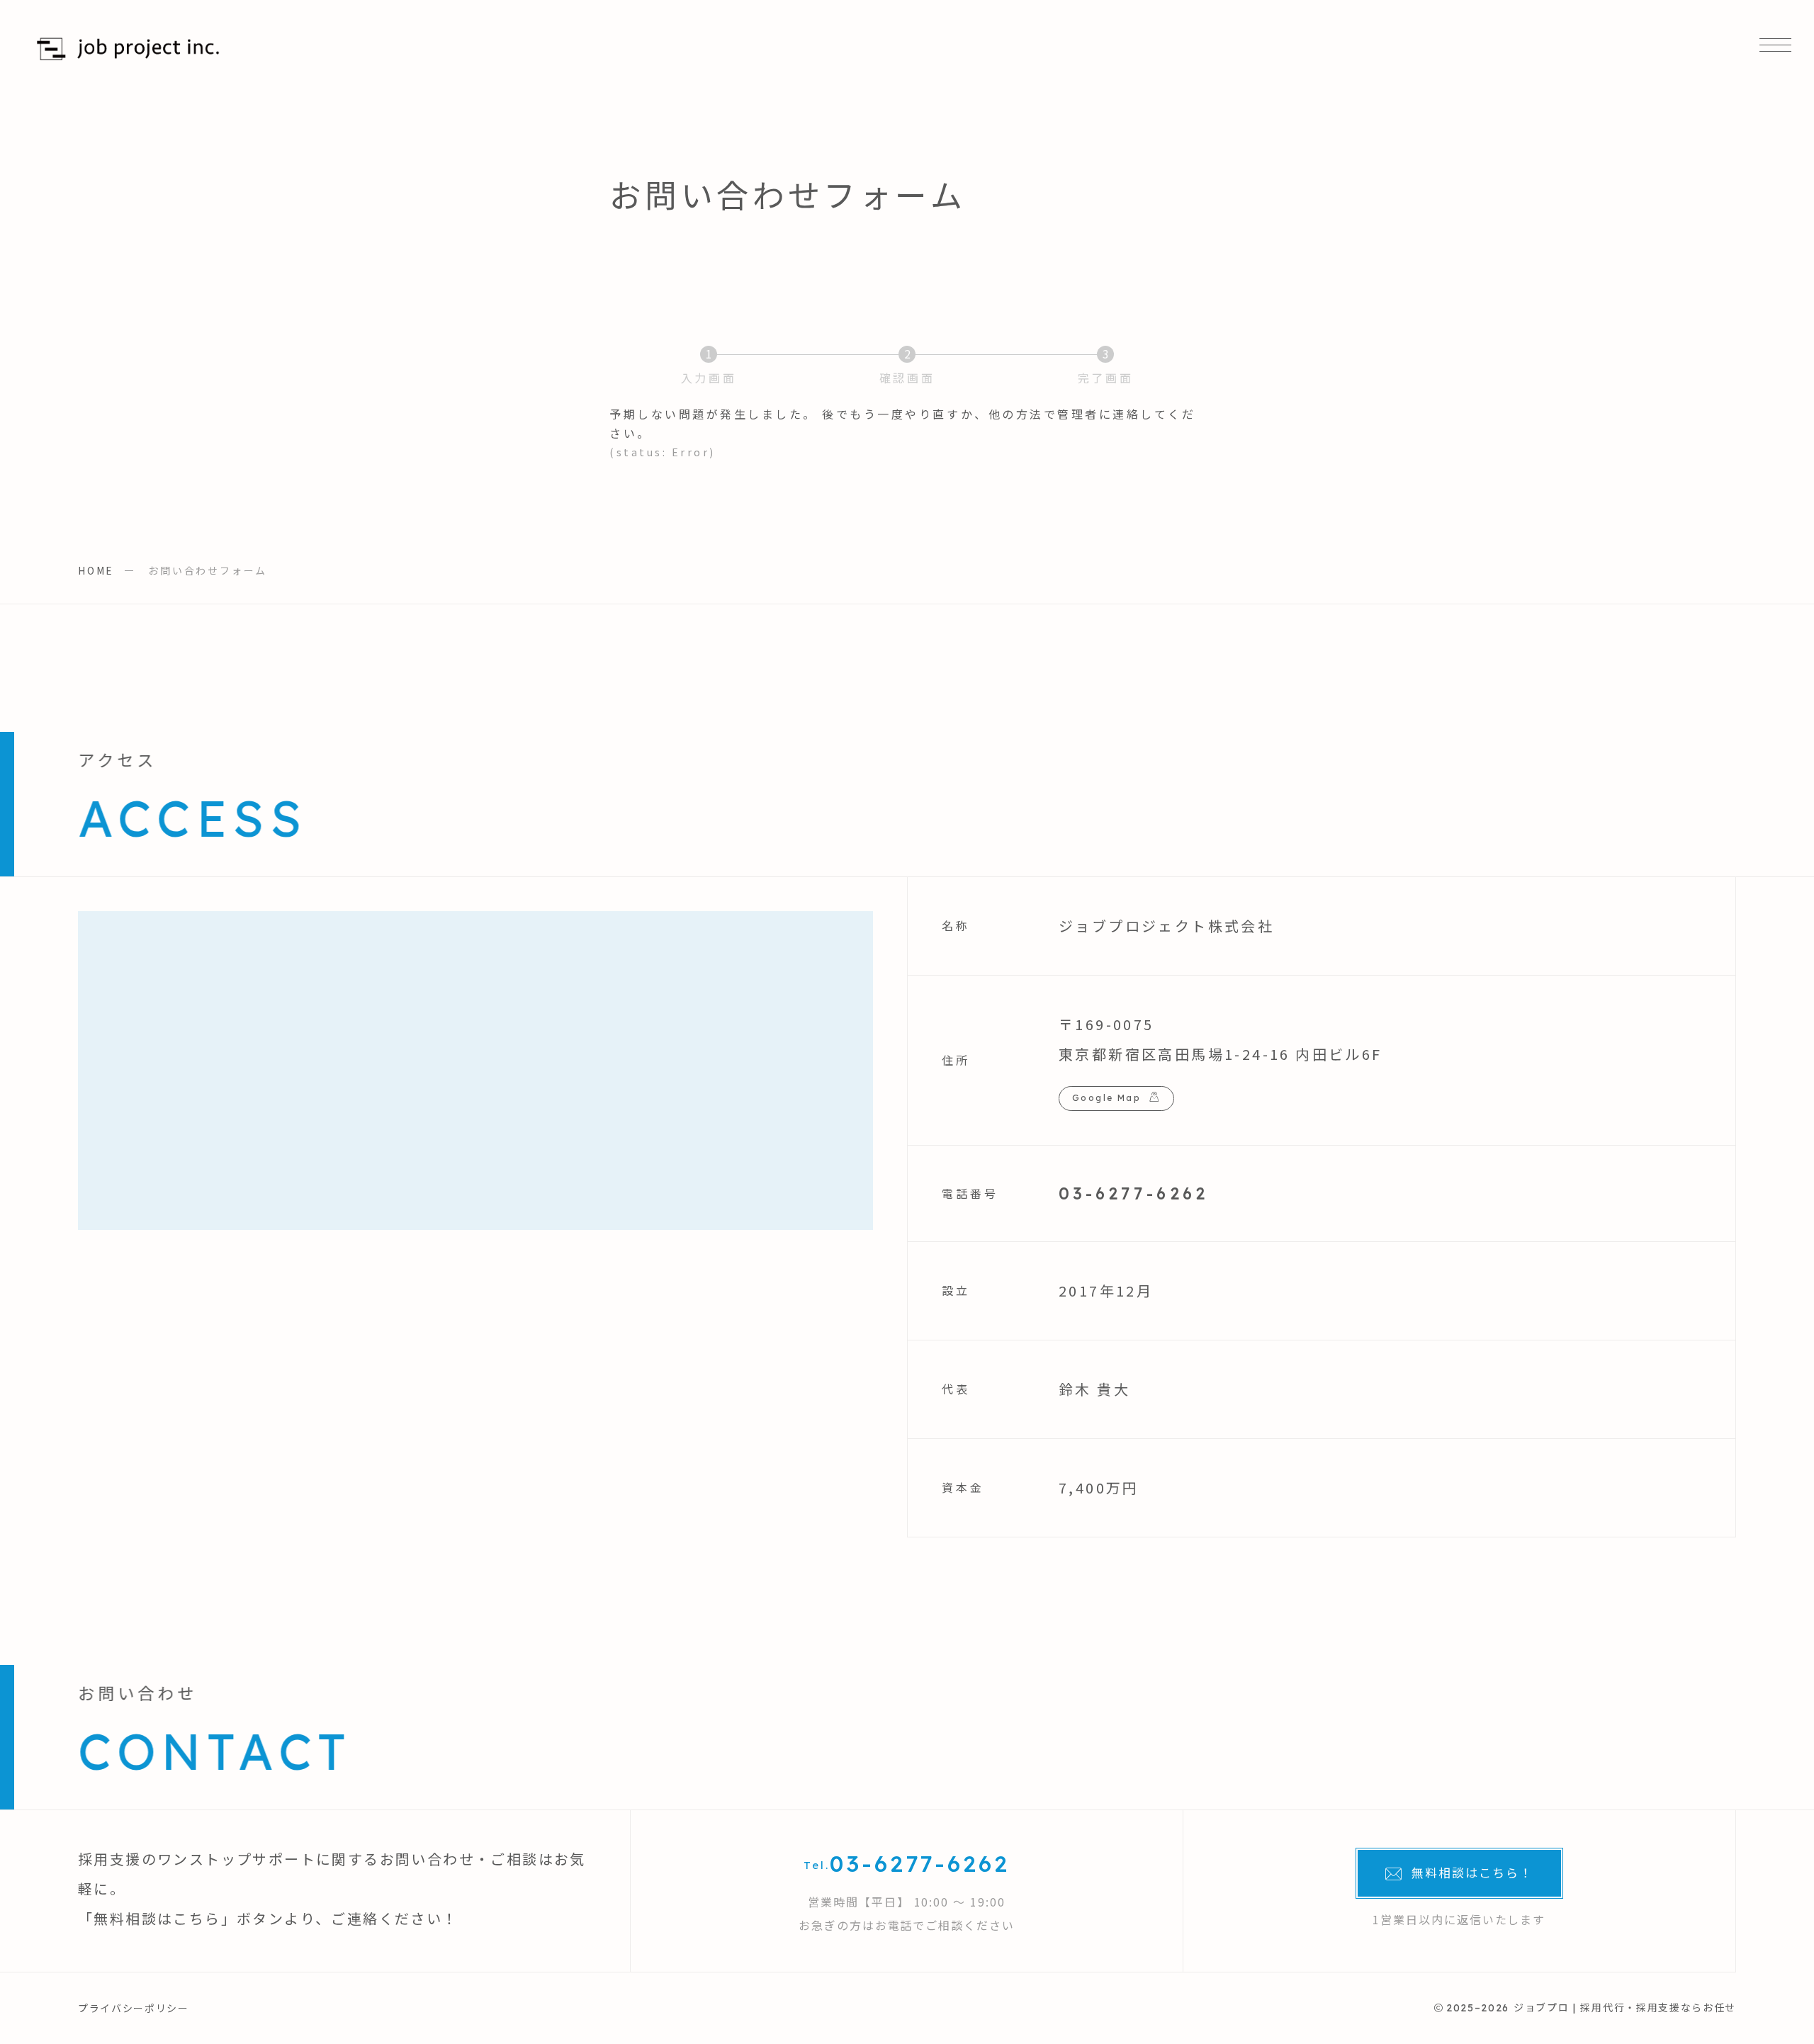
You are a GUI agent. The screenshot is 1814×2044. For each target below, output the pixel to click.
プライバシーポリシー (134, 2008)
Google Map (1106, 1098)
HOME (96, 570)
